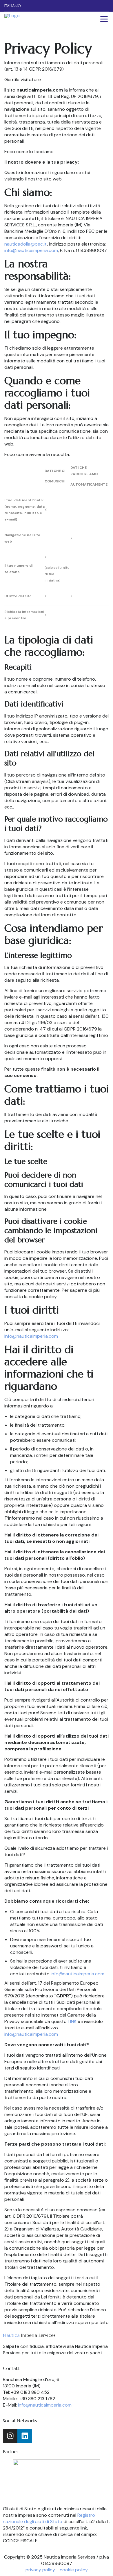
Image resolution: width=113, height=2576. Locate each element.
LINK (72, 2021)
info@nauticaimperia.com (31, 250)
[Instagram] (10, 2436)
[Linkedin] (25, 2436)
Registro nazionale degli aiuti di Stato (49, 2518)
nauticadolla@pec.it (26, 244)
